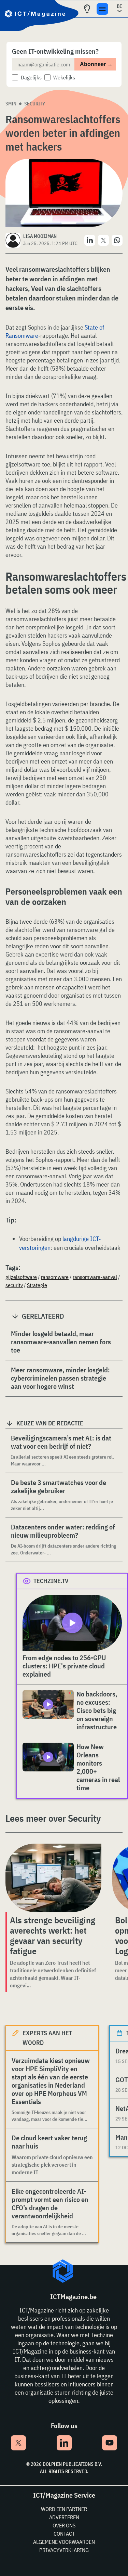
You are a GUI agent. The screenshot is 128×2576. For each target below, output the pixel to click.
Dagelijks (31, 77)
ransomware (55, 1277)
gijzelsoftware (21, 1277)
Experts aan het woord (47, 2038)
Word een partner (64, 2509)
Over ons (64, 2525)
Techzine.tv (51, 1581)
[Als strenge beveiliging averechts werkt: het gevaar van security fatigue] (53, 1878)
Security (35, 104)
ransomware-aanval (95, 1277)
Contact (64, 2534)
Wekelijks (64, 77)
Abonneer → (96, 64)
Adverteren (64, 2517)
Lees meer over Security (53, 1818)
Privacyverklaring (64, 2550)
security (14, 1285)
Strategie (37, 1285)
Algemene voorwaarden (64, 2542)
